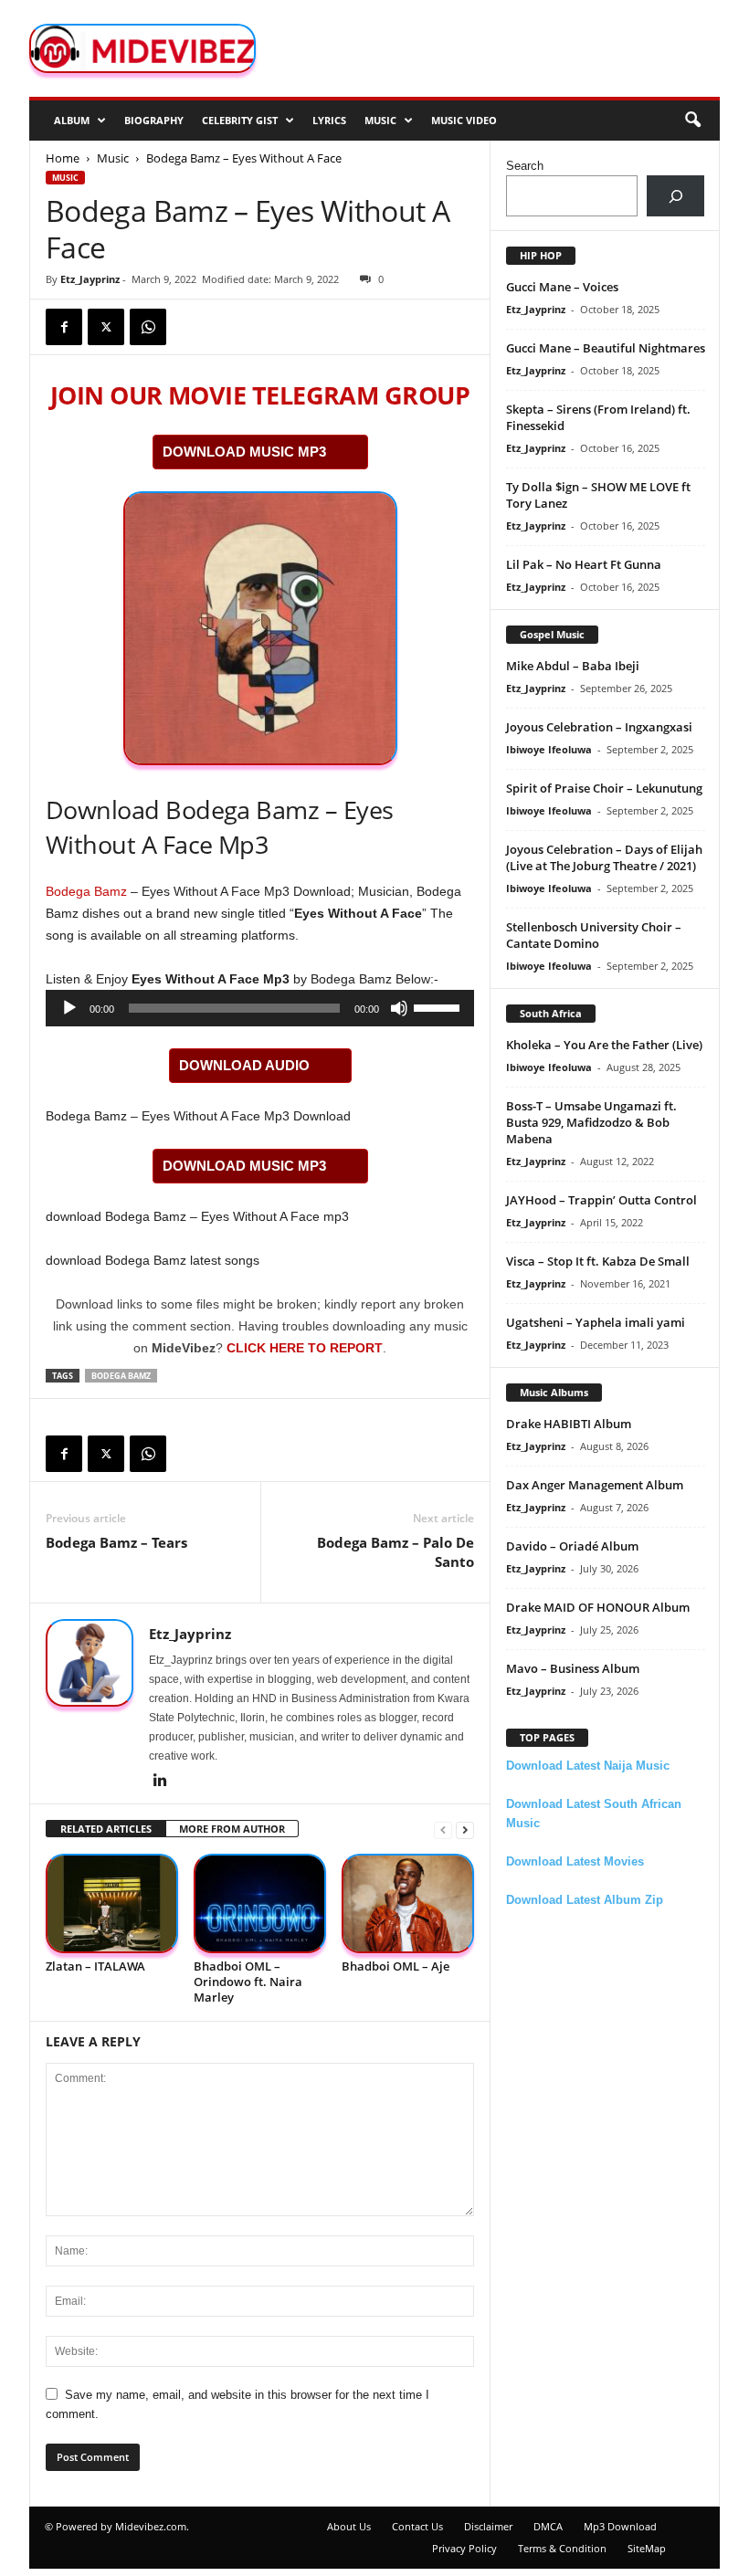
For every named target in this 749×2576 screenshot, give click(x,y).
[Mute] (399, 1008)
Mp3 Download (620, 2526)
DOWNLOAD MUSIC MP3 (244, 452)
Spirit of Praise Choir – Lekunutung (604, 788)
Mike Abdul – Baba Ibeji (573, 666)
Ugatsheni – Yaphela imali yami (596, 1322)
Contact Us (417, 2526)
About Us (349, 2526)
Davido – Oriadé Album (572, 1546)
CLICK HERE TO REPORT (305, 1348)
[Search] (675, 196)
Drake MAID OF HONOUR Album (598, 1607)
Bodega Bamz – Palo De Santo (396, 1552)
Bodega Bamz (86, 891)
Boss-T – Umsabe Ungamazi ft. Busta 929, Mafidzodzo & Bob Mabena (591, 1122)
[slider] (439, 1006)
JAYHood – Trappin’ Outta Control (601, 1200)
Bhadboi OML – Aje (396, 1966)
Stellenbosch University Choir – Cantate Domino (594, 935)
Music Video (464, 120)
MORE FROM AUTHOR (232, 1829)
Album (72, 120)
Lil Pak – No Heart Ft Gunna (584, 564)
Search (525, 166)
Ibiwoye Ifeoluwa (549, 749)
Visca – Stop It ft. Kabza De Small (598, 1261)
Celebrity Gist (240, 120)
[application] (260, 1008)
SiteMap (647, 2548)
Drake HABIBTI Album (569, 1424)
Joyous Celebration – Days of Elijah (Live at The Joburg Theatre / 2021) (604, 857)
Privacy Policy (464, 2548)
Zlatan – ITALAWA (95, 1966)
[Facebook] (64, 327)
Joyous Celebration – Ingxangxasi (599, 727)
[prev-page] (443, 1829)
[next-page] (465, 1829)
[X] (106, 327)
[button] (692, 121)
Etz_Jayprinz (90, 279)
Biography (154, 120)
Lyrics (329, 120)
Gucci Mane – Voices (562, 287)
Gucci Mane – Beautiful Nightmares (606, 348)
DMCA (548, 2526)
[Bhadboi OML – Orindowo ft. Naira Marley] (260, 1903)
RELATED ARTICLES (106, 1829)
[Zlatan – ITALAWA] (112, 1903)
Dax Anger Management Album (595, 1485)
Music (380, 120)
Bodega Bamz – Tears (116, 1542)
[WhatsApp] (148, 327)
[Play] (69, 1008)
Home (63, 158)
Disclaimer (488, 2526)
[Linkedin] (160, 1782)
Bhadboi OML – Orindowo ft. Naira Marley (248, 1982)
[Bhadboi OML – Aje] (408, 1903)
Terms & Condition (562, 2548)
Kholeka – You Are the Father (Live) (604, 1045)
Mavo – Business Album (573, 1668)
